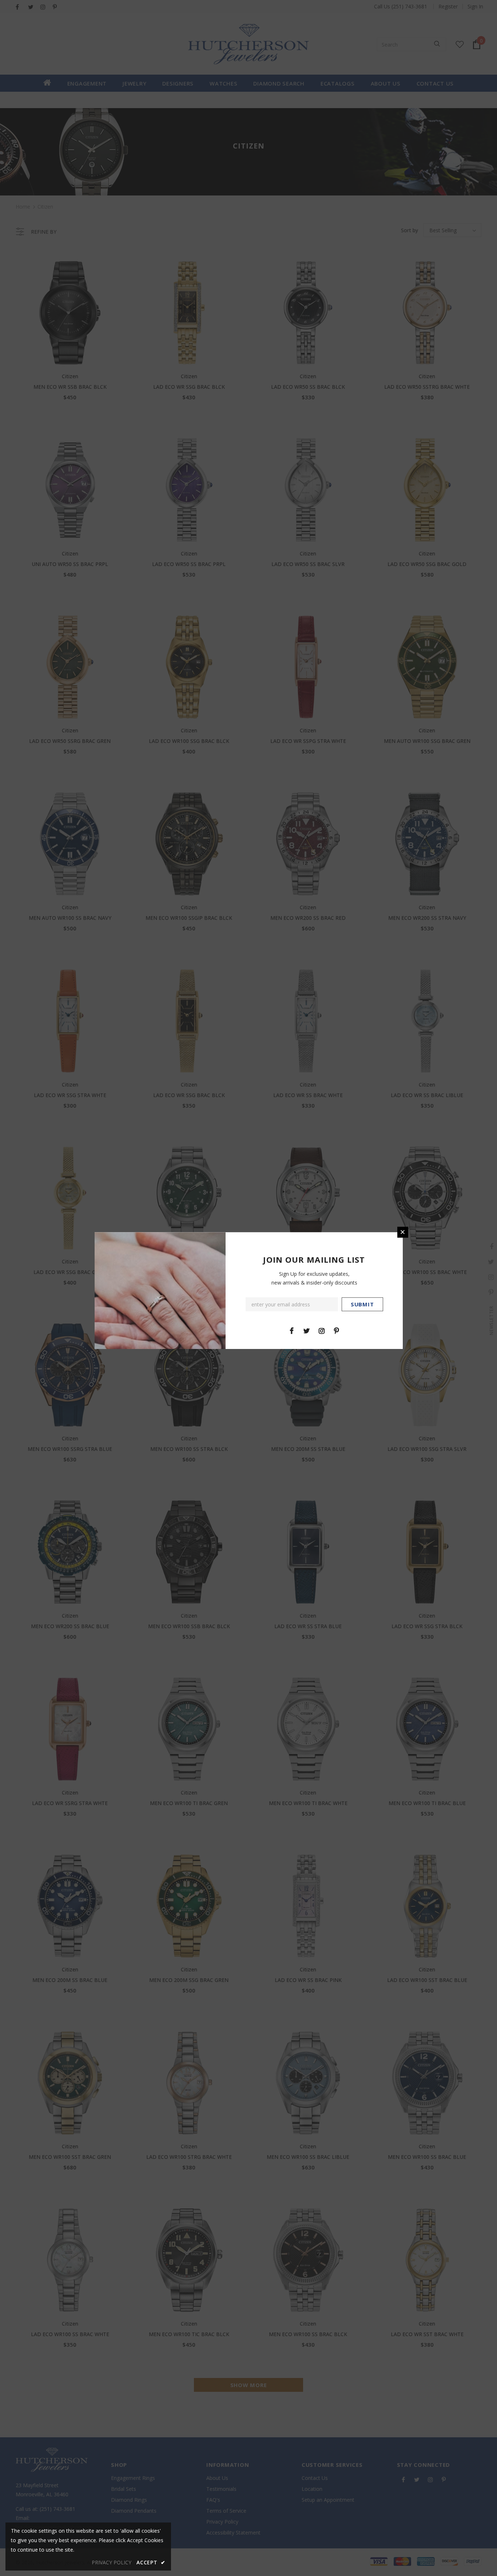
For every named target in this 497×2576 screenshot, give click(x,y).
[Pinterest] (337, 1330)
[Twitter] (307, 1330)
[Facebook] (292, 1330)
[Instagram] (322, 1330)
